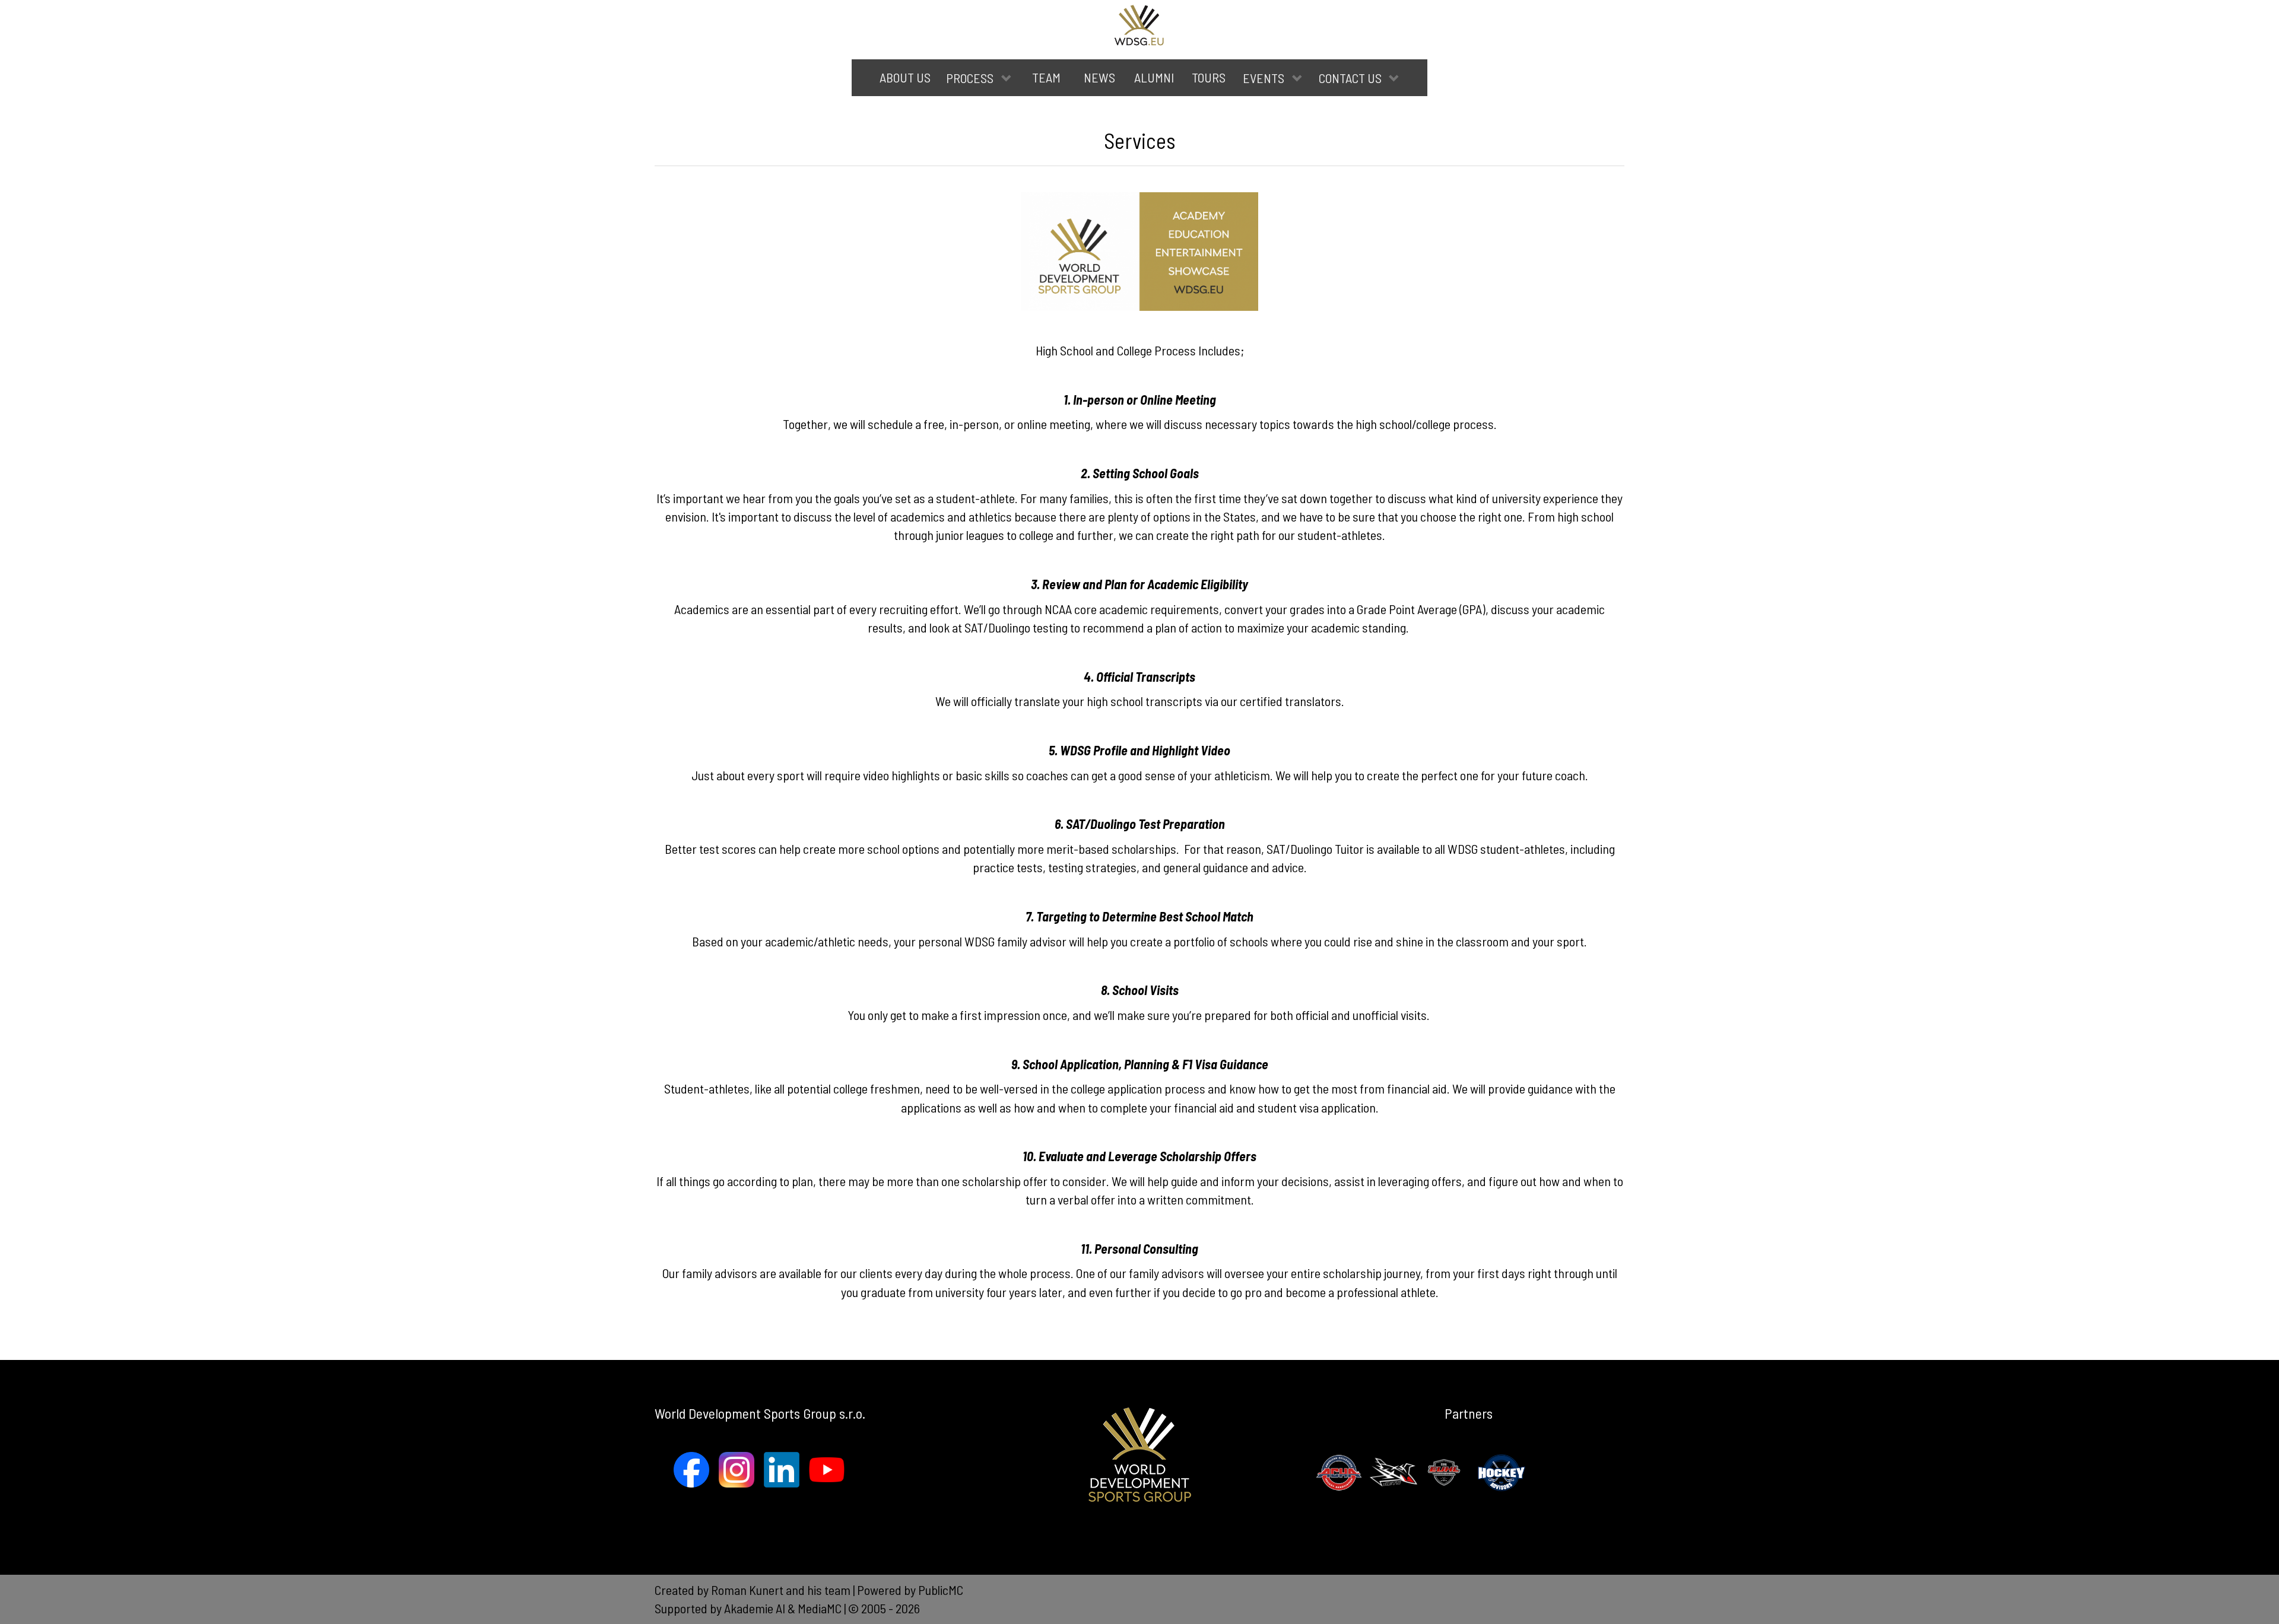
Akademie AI (755, 1608)
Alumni (1154, 77)
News (1099, 77)
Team (1046, 77)
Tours (1209, 77)
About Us (905, 77)
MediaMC (820, 1608)
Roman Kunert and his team (782, 1590)
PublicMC (941, 1590)
